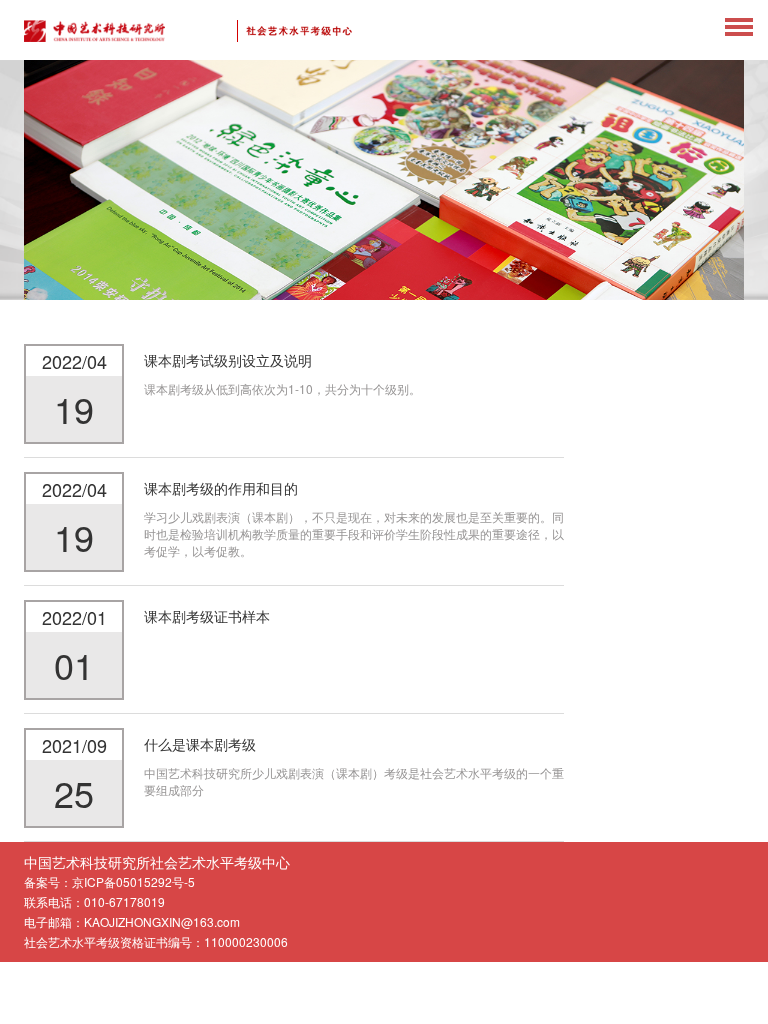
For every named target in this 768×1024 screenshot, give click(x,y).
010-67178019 (124, 901)
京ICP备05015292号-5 (133, 881)
